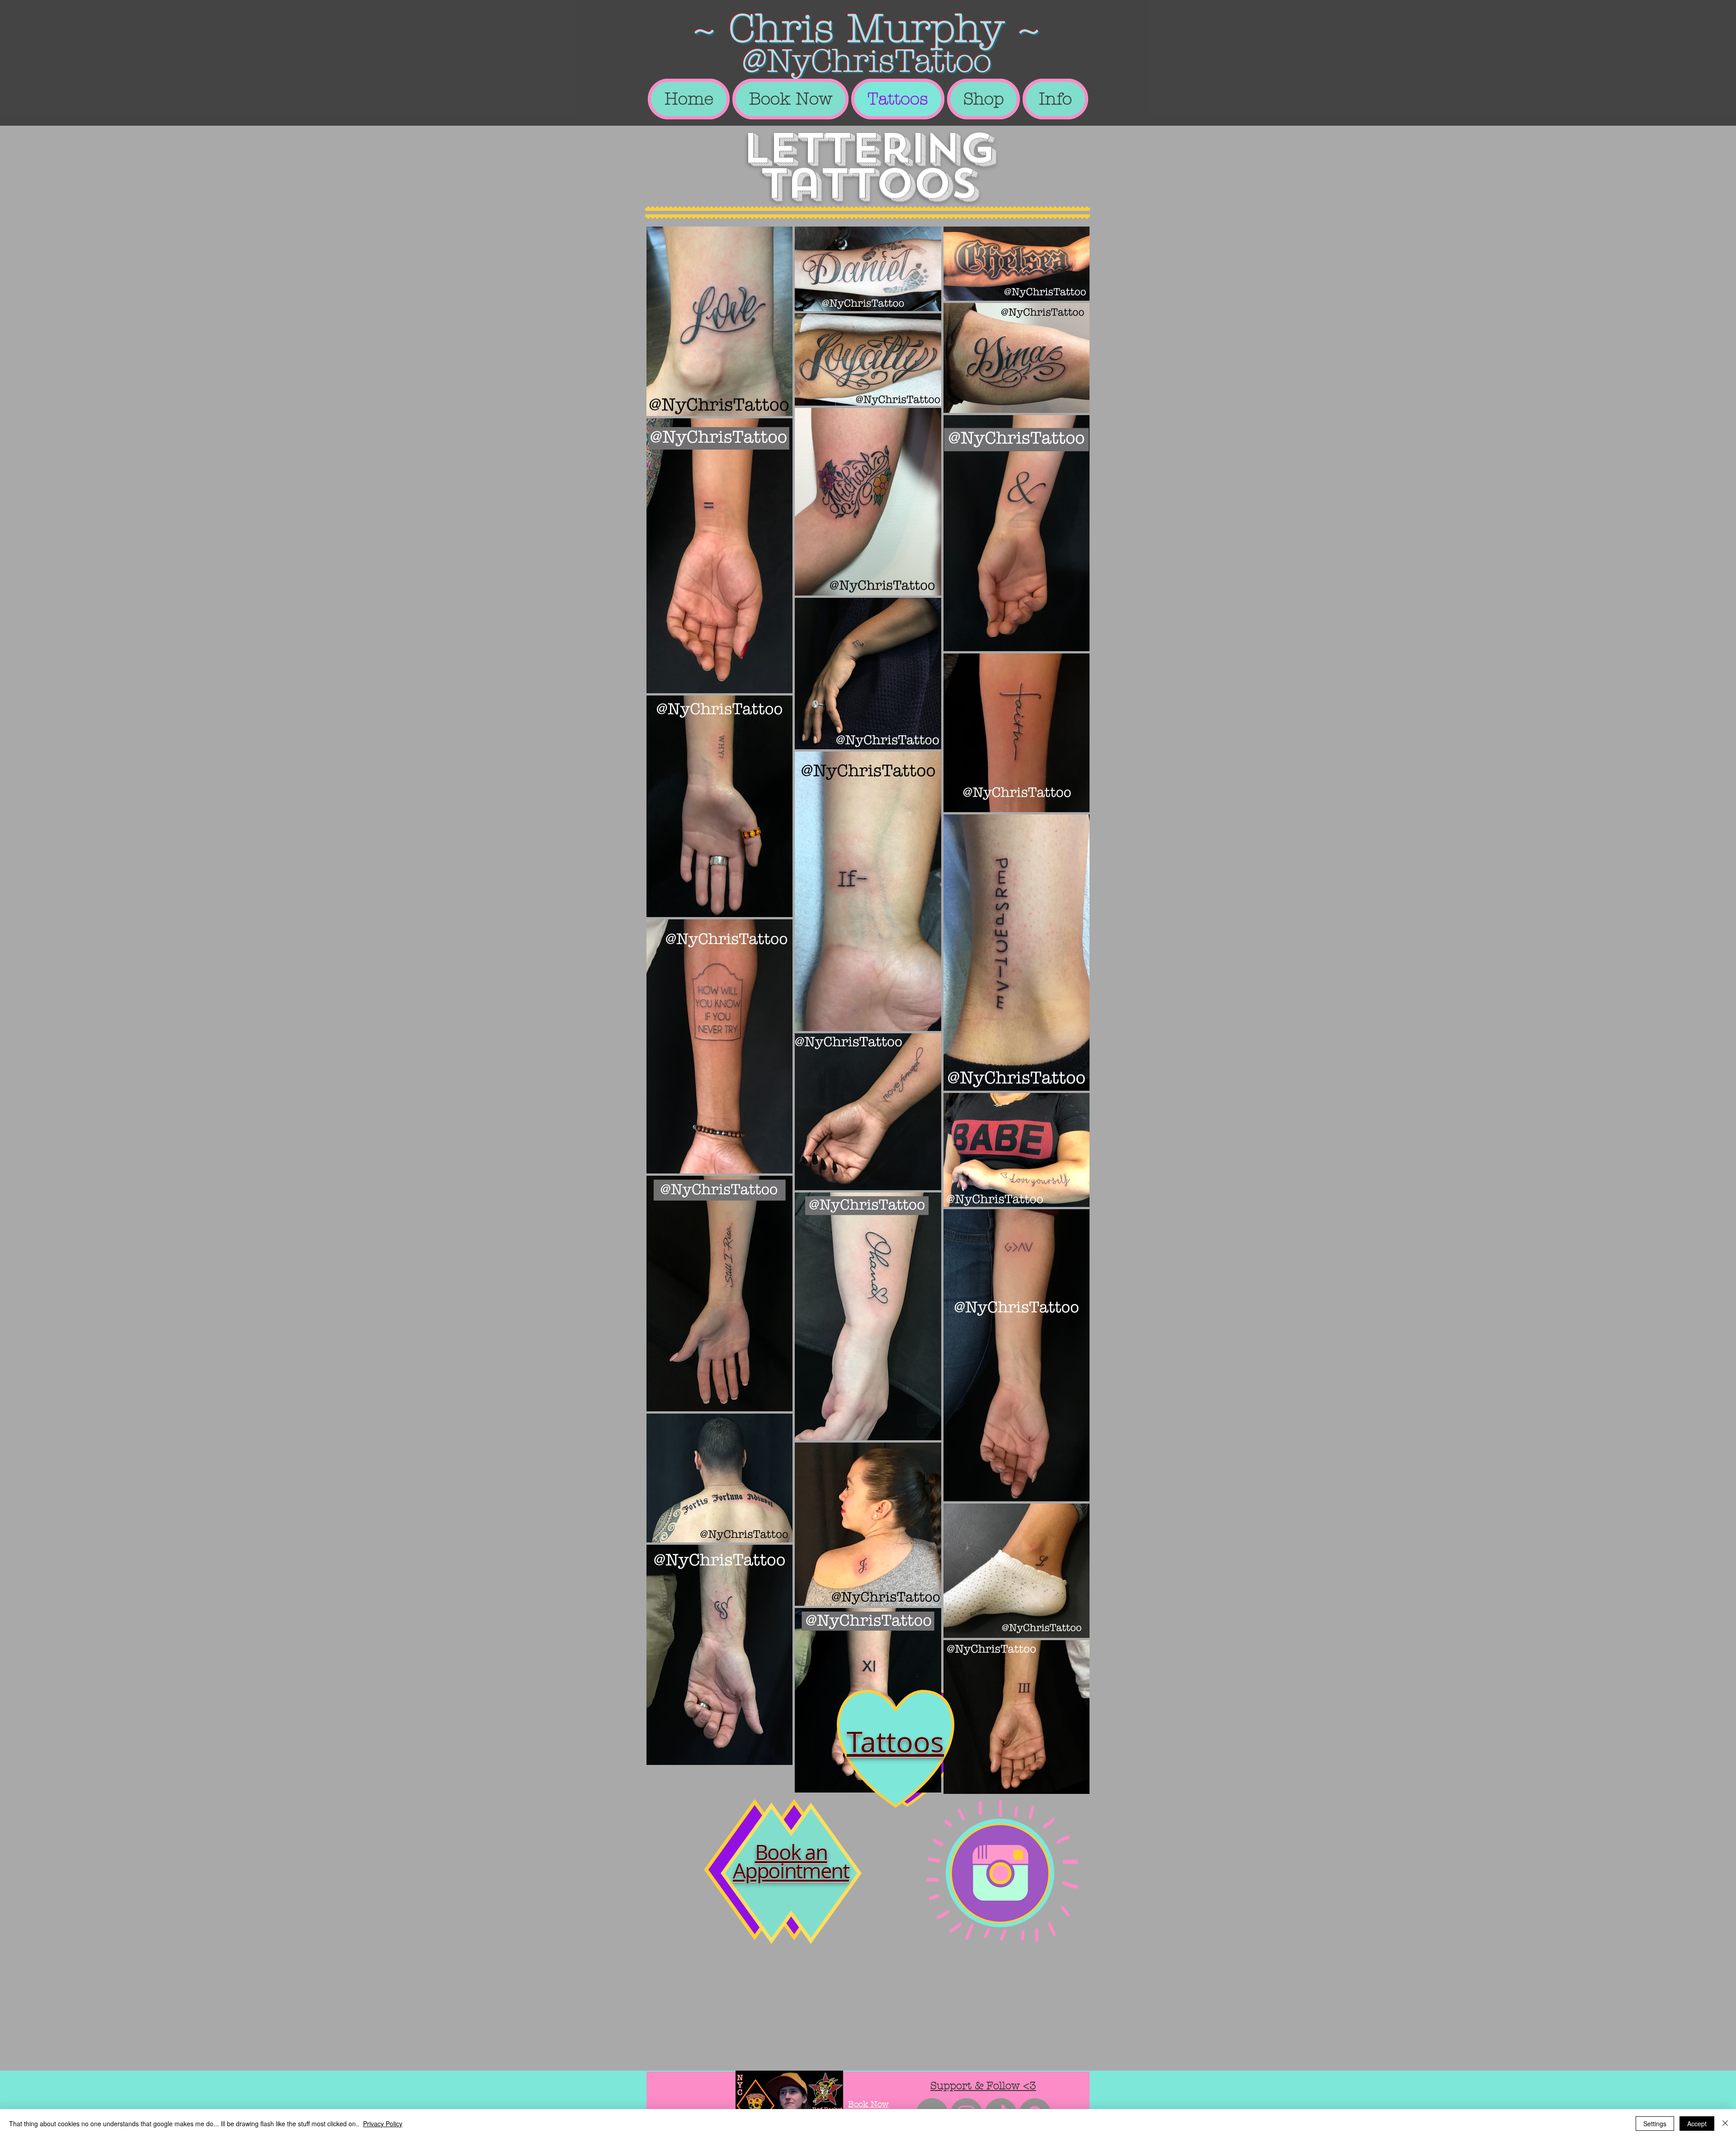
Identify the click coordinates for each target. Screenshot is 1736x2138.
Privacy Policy (383, 2124)
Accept (1697, 2124)
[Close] (1725, 2124)
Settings (1655, 2124)
